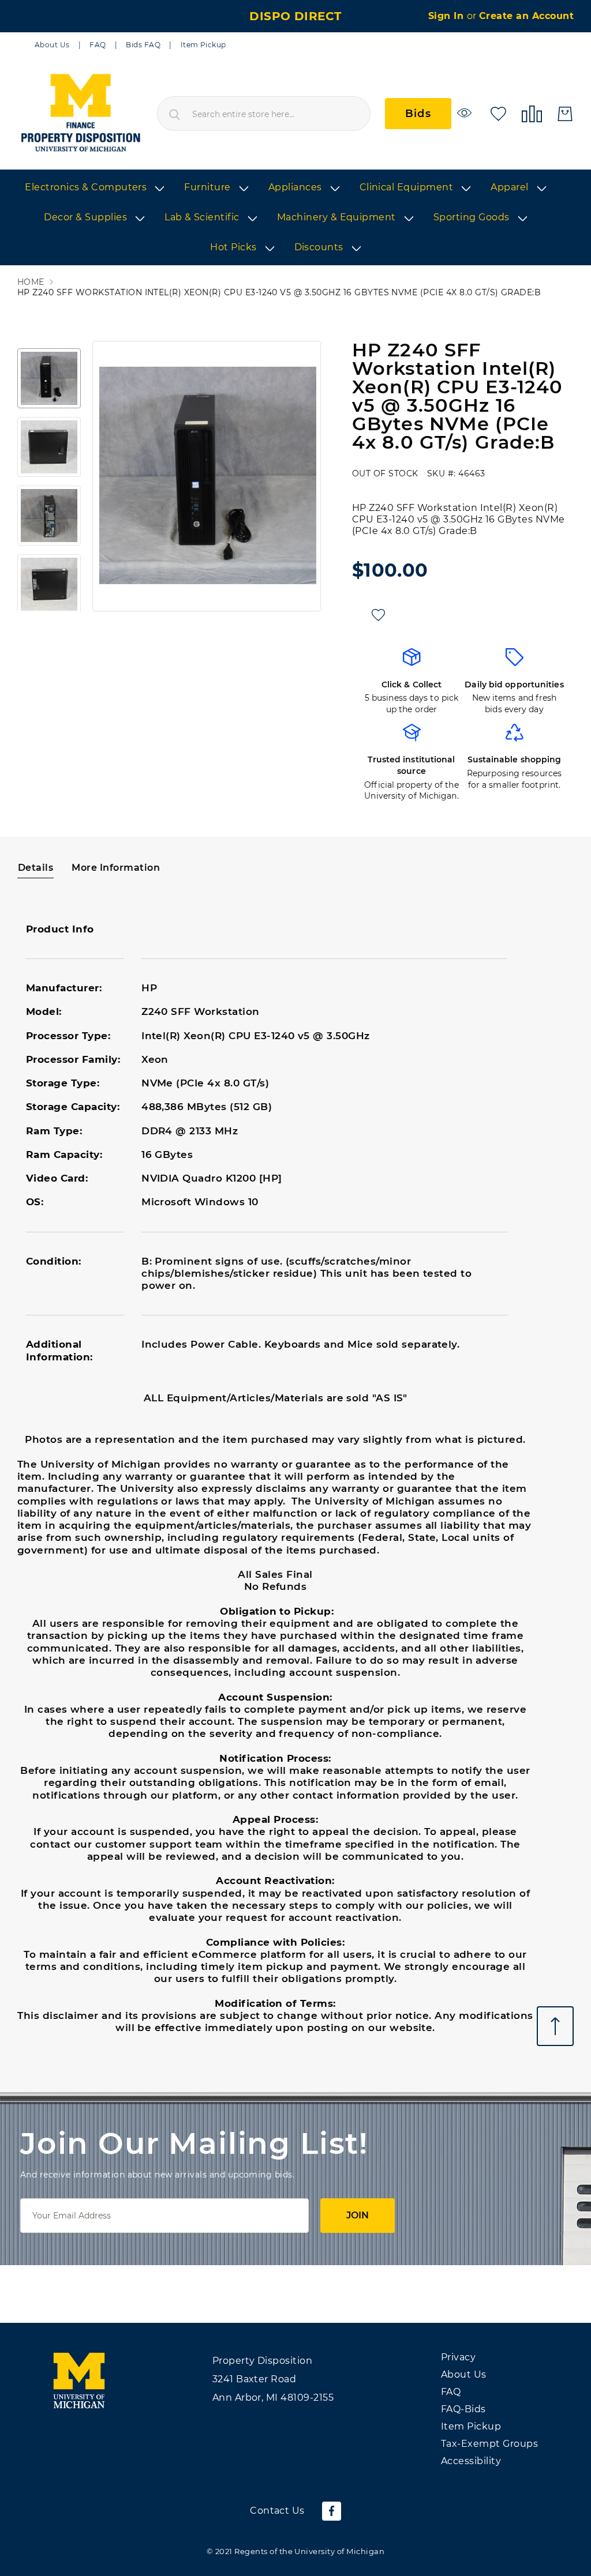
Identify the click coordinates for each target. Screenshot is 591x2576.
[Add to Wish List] (378, 615)
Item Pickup (203, 45)
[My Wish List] (498, 113)
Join (358, 2215)
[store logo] (80, 114)
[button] (49, 378)
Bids (418, 114)
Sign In (448, 16)
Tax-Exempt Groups (489, 2444)
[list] (295, 218)
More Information (116, 868)
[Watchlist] (466, 113)
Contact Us (277, 2511)
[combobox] (264, 114)
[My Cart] (565, 114)
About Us (52, 45)
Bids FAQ (143, 45)
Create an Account (526, 16)
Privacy (458, 2357)
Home (31, 282)
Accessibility (471, 2461)
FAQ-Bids (463, 2409)
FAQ (98, 45)
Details (35, 868)
